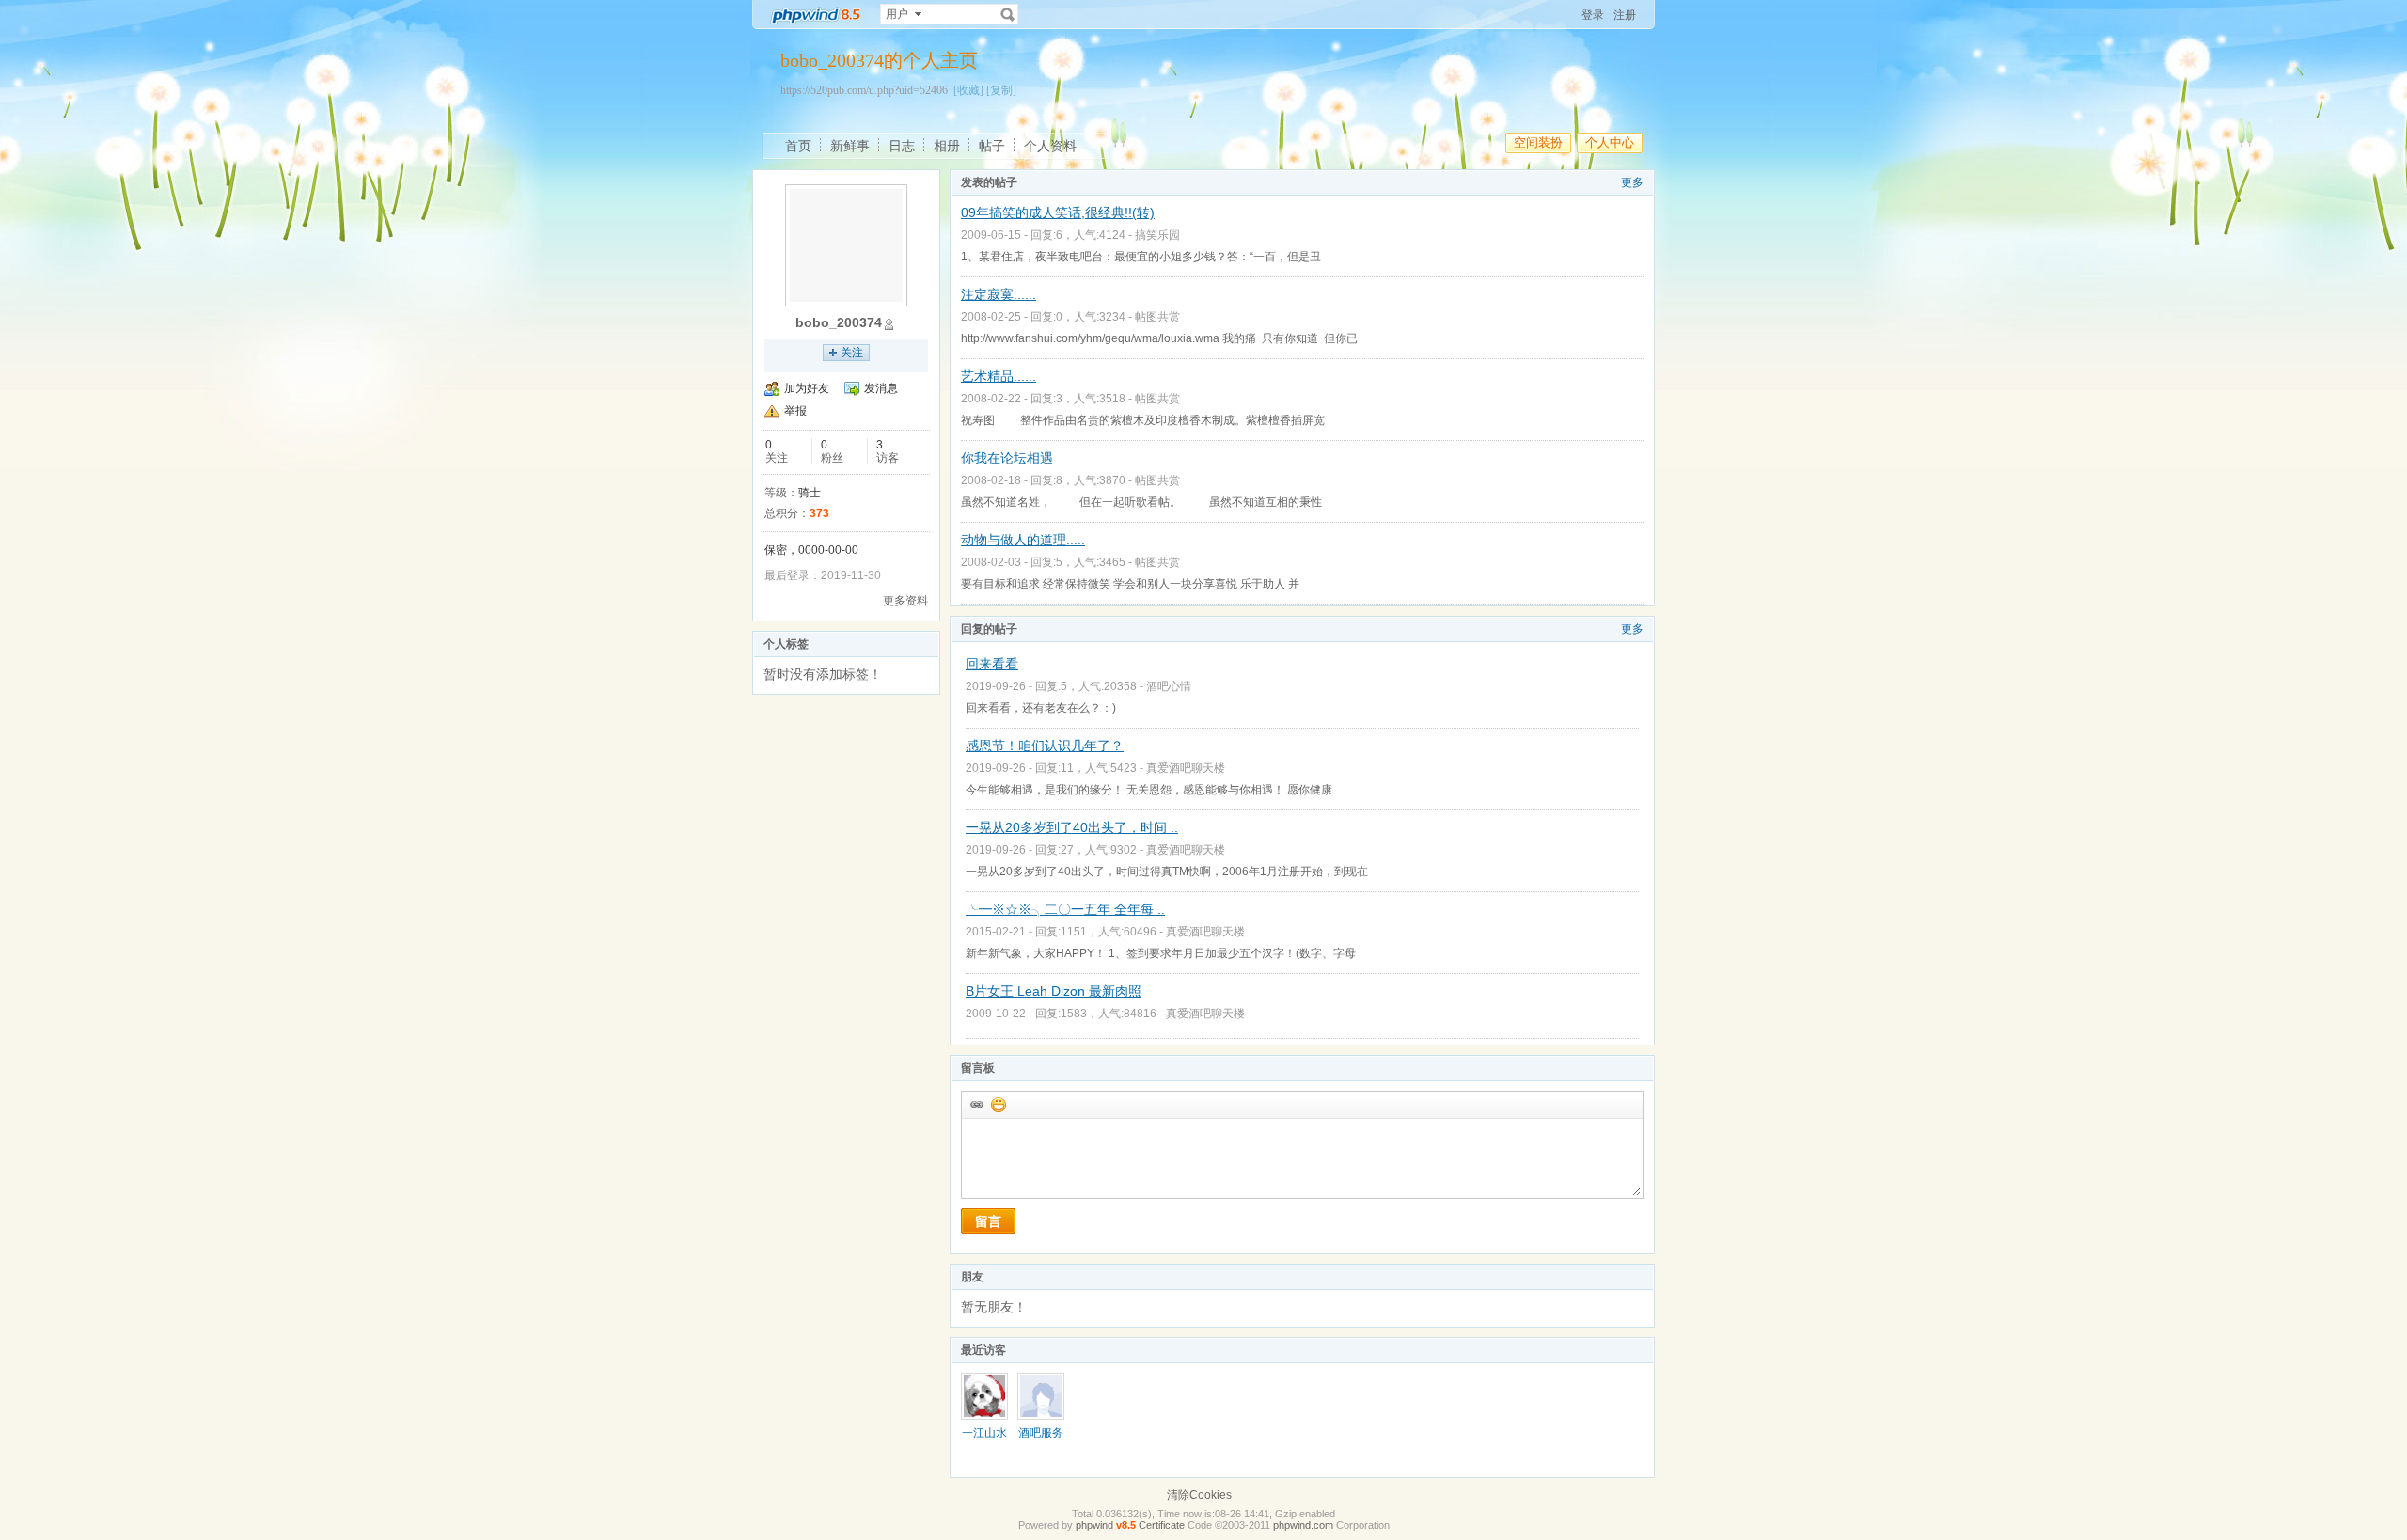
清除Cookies (1199, 1495)
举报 (795, 411)
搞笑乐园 (1157, 235)
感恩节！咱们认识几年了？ (1045, 746)
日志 (902, 146)
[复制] (1001, 90)
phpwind (1094, 1525)
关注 (852, 353)
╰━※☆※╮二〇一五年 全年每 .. (1065, 909)
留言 (988, 1221)
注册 (1625, 15)
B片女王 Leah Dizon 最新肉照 (1054, 991)
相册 (947, 146)
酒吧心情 (1169, 686)
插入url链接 (976, 1104)
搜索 (1008, 14)
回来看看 (992, 664)
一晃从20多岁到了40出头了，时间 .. (1072, 827)
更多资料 (905, 601)
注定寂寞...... (999, 294)
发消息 (881, 388)
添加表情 (998, 1104)
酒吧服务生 (1041, 1439)
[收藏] (968, 90)
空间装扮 (1538, 142)
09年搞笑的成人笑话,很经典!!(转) (1058, 212)
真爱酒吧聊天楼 (1186, 768)
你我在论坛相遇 (1007, 458)
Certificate (1162, 1525)
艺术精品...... (999, 376)
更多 (1632, 182)
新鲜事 (850, 146)
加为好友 (807, 388)
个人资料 (1050, 146)
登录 (1593, 15)
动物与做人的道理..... (1023, 540)
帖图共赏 (1157, 317)
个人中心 (1610, 142)
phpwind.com (1303, 1525)
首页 (798, 146)
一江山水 (984, 1433)
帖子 (992, 146)
